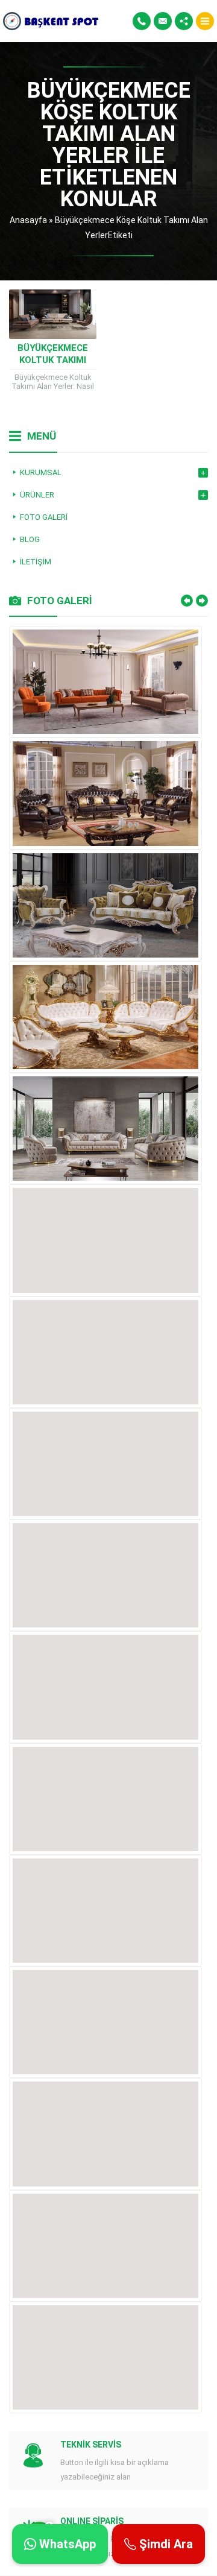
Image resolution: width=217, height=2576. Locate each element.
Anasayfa (28, 220)
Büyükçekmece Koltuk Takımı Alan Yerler (53, 360)
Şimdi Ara (165, 2544)
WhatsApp (66, 2544)
